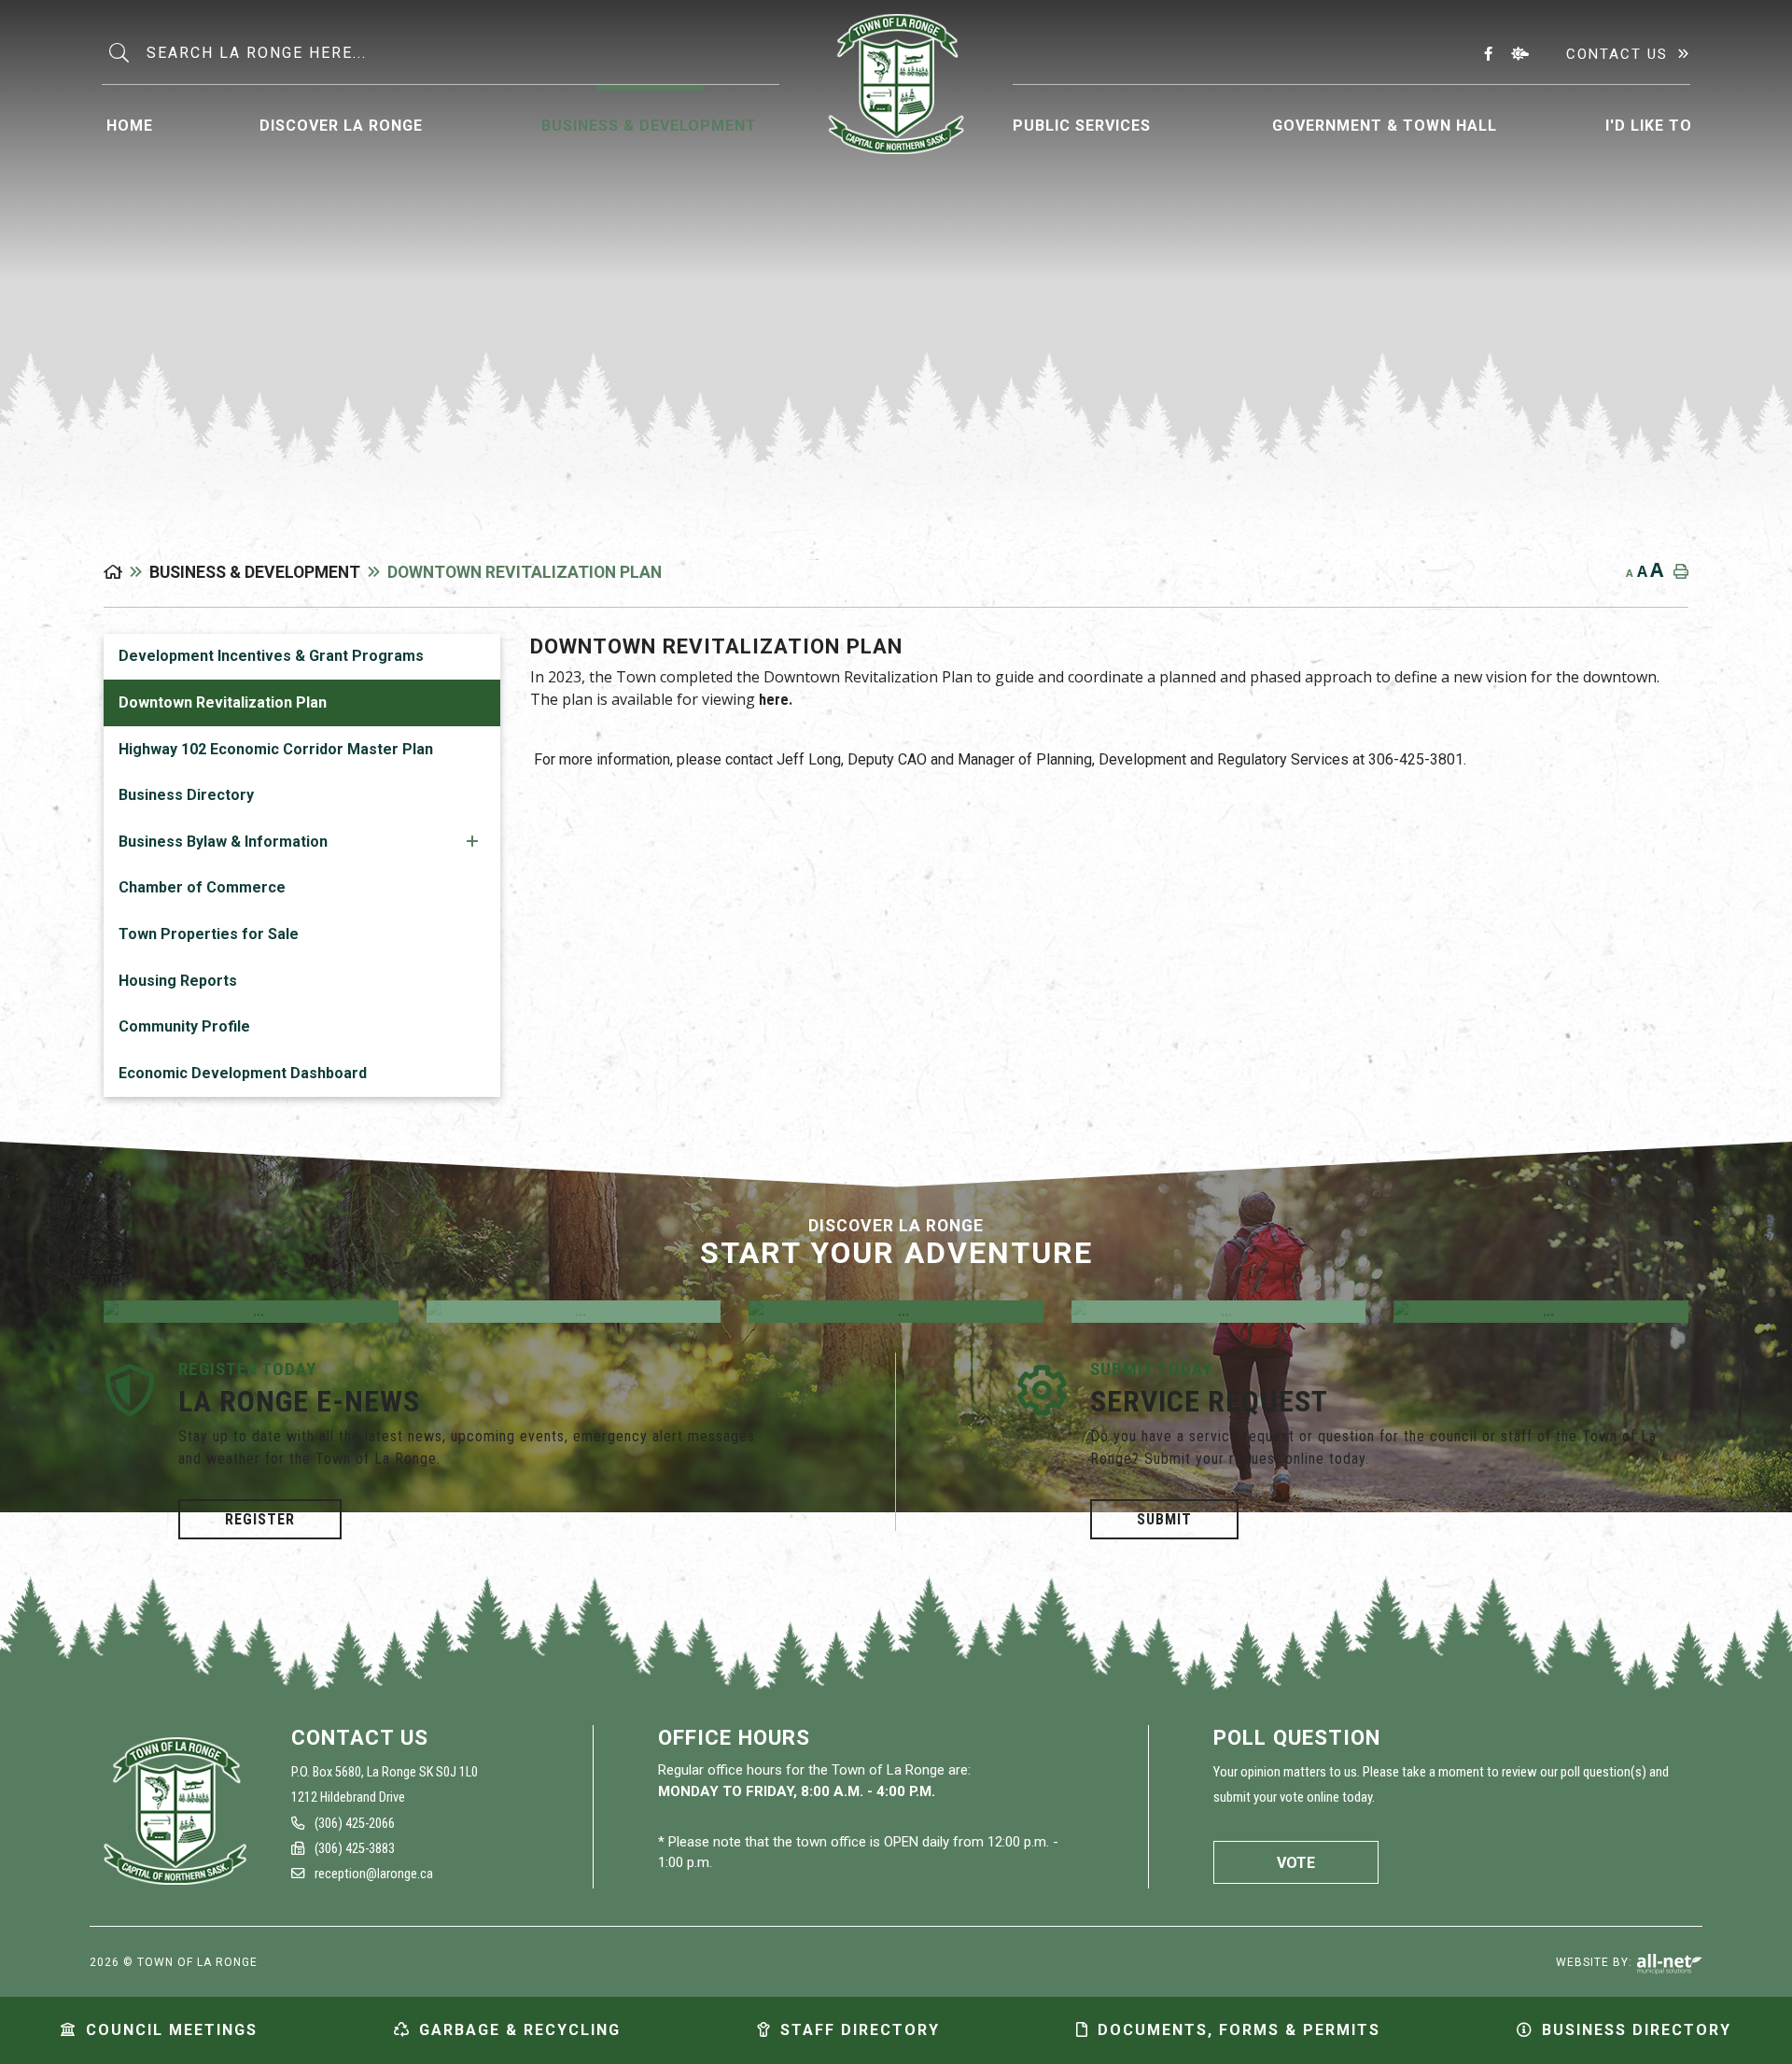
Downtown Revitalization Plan (525, 572)
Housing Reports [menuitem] (178, 981)
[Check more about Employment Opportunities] (251, 1312)
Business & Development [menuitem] (649, 126)
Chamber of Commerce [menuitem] (202, 887)
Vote (1296, 1863)
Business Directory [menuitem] (186, 795)
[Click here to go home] (126, 572)
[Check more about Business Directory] (1219, 1312)
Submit (1164, 1519)
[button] (472, 841)
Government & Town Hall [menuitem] (1385, 126)
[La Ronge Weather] (1524, 53)
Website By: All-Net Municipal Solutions (1669, 1964)
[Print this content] (1677, 571)
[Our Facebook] (1492, 53)
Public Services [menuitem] (1082, 126)
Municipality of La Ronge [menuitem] (896, 84)
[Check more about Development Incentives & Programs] (896, 1312)
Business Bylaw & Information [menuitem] (223, 842)
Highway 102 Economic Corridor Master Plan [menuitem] (276, 749)
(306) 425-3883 (353, 1849)
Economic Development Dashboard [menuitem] (243, 1073)
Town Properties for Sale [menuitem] (209, 934)
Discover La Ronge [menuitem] (341, 126)
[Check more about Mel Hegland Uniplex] (574, 1312)
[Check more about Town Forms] (1541, 1312)
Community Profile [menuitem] (184, 1026)
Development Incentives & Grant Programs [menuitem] (271, 656)
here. (776, 700)
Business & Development (255, 572)
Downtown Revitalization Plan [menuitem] (223, 702)
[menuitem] (130, 122)
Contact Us (1617, 54)
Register (260, 1519)
